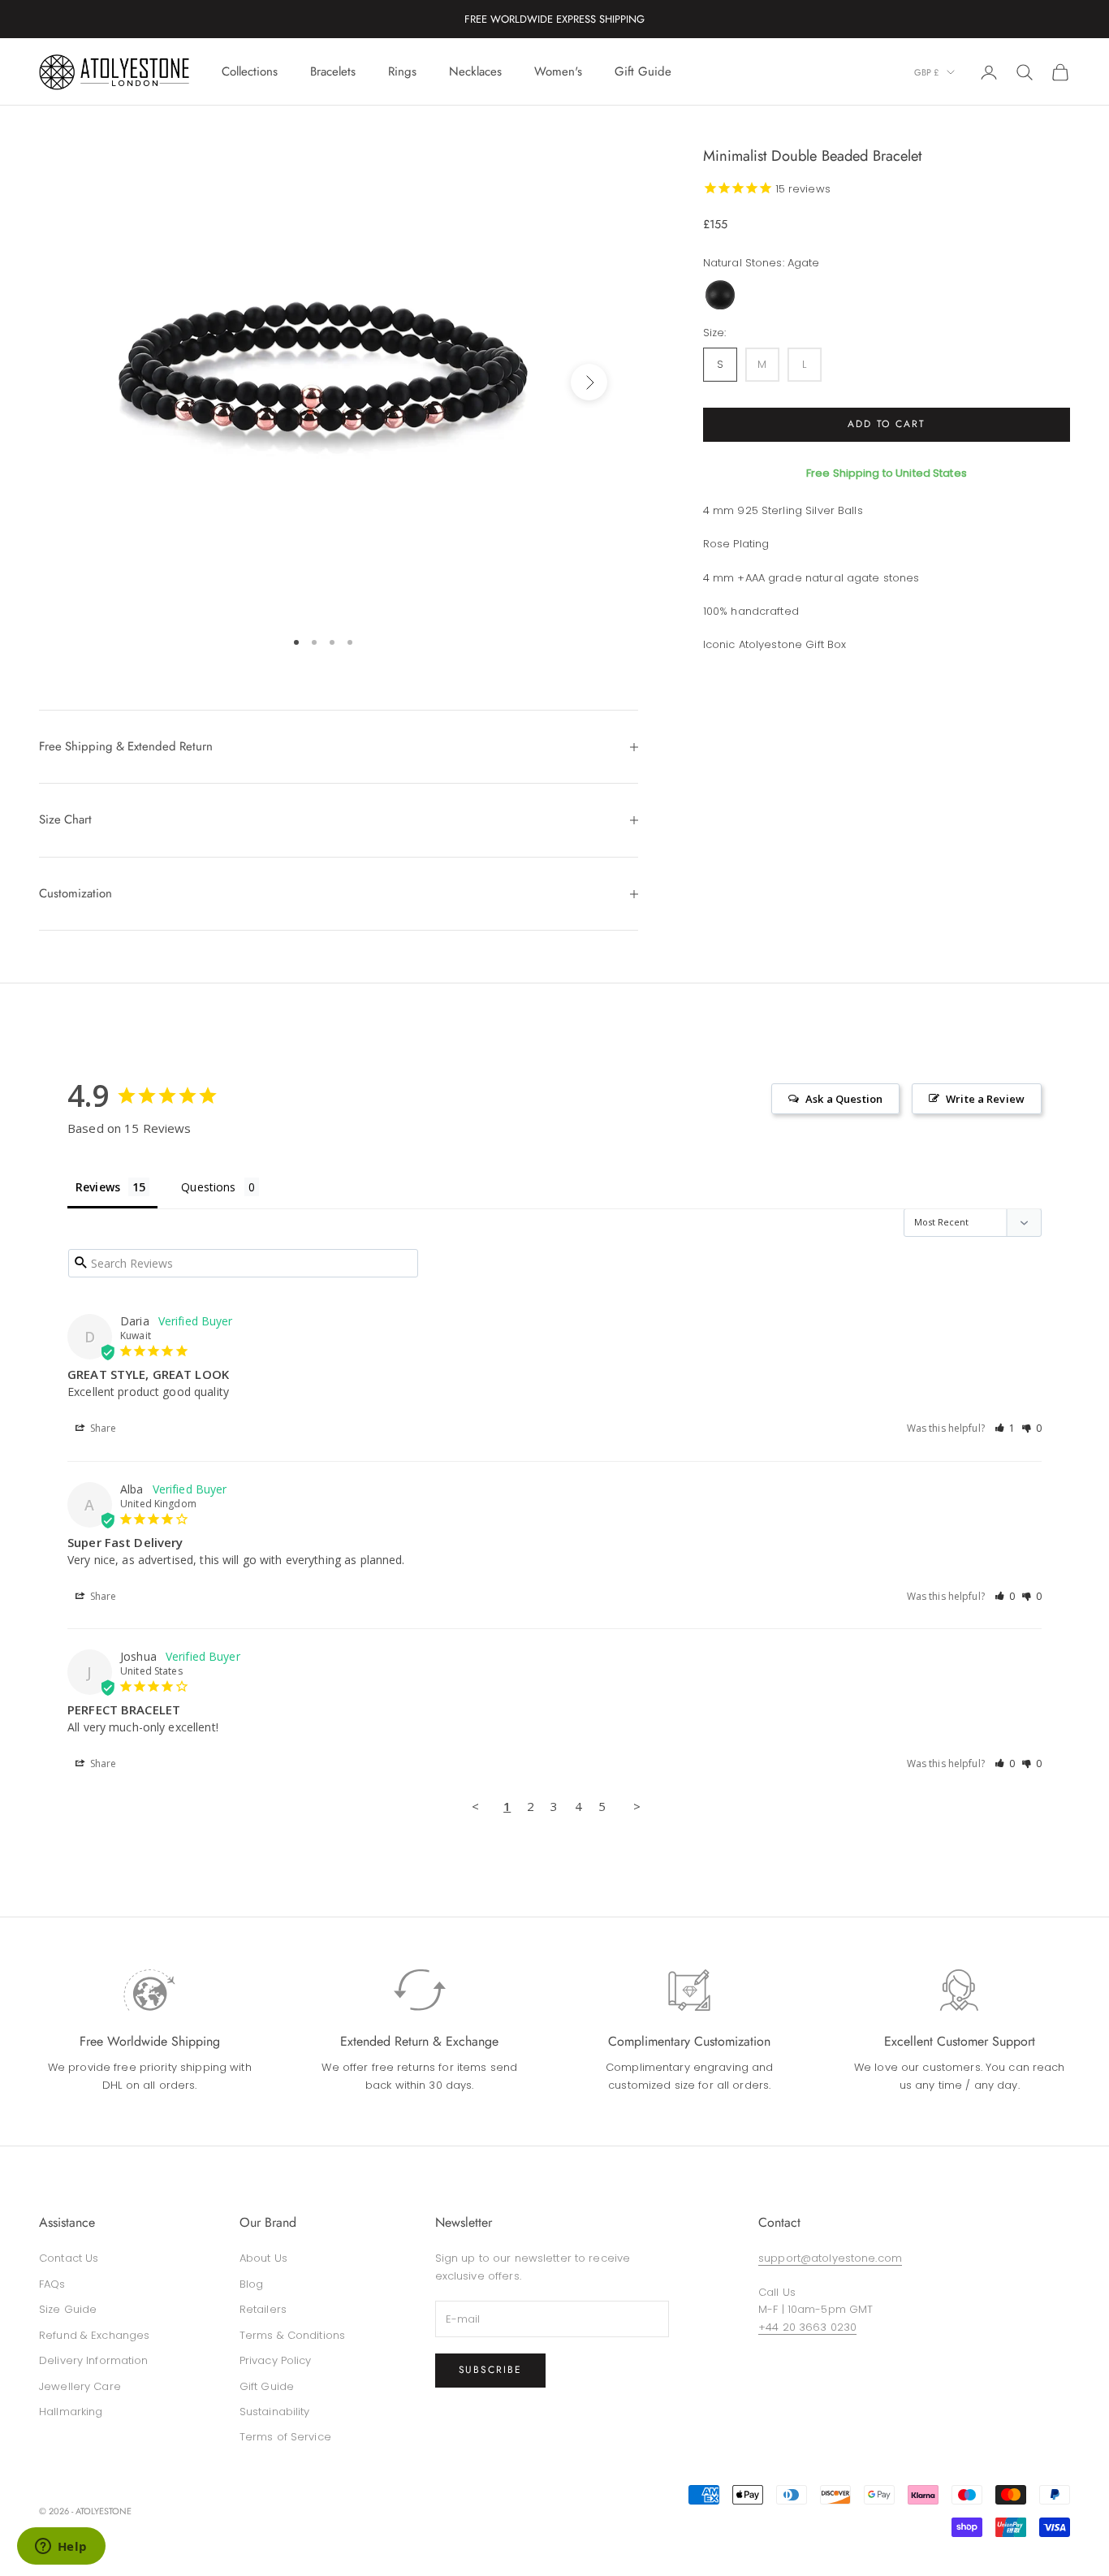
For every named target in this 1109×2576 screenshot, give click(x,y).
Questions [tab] (208, 1187)
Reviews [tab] (98, 1187)
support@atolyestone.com (830, 2258)
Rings (402, 71)
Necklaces (475, 71)
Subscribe (490, 2370)
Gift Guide (643, 71)
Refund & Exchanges (94, 2335)
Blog (252, 2284)
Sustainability (275, 2412)
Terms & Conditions (292, 2335)
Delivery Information (94, 2360)
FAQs (52, 2284)
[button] (1005, 1428)
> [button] (637, 1806)
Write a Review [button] (985, 1099)
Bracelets (333, 71)
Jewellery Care (80, 2386)
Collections (250, 71)
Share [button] (102, 1428)
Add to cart (887, 424)
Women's (558, 71)
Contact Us (69, 2258)
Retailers (263, 2309)
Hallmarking (71, 2412)
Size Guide (68, 2309)
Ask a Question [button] (844, 1099)
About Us (263, 2258)
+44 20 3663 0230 (807, 2327)
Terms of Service (285, 2437)
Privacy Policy (276, 2360)
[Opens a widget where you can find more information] (61, 2548)
